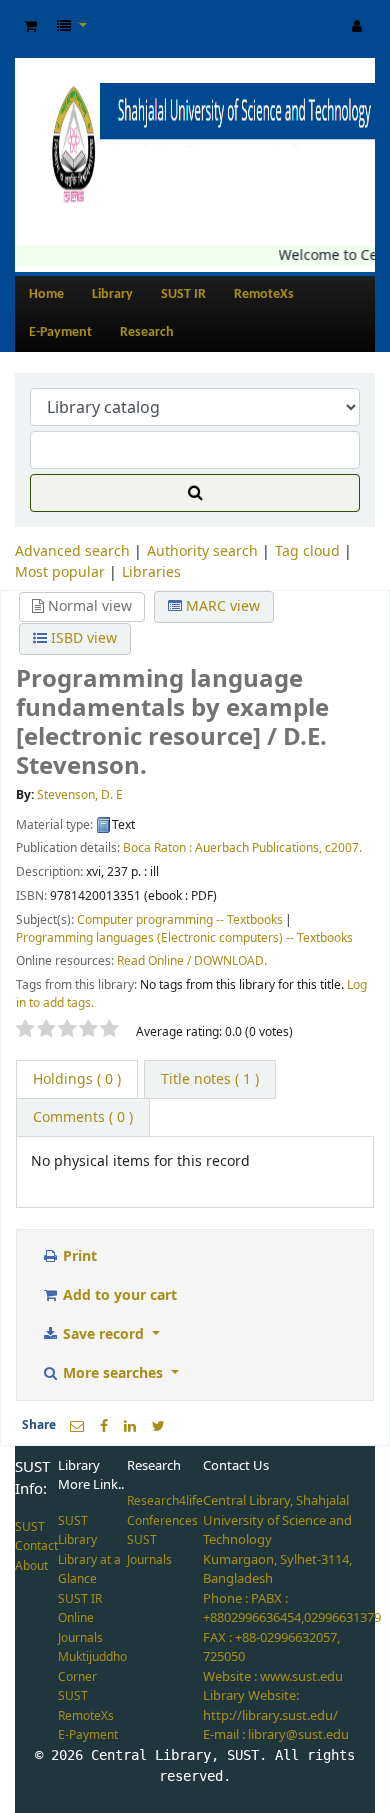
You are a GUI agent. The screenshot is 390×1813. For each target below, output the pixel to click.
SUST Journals (149, 1550)
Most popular (60, 572)
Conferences (162, 1521)
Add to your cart (118, 1295)
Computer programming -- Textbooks (180, 920)
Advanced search (72, 551)
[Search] (195, 493)
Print (78, 1256)
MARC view (221, 606)
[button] (30, 26)
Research (147, 332)
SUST (30, 1527)
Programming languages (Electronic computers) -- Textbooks (184, 938)
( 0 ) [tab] (77, 1079)
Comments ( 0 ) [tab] (83, 1117)
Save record (103, 1334)
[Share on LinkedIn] (130, 1426)
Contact (36, 1546)
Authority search (202, 551)
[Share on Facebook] (104, 1426)
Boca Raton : (157, 848)
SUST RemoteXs (86, 1706)
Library (112, 294)
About (31, 1566)
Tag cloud (307, 551)
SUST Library (77, 1531)
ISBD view (82, 638)
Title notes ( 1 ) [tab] (210, 1079)
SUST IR (183, 294)
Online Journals (80, 1628)
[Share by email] (77, 1426)
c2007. (343, 848)
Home (46, 294)
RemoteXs (264, 294)
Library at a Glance (89, 1570)
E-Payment (60, 332)
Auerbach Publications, (258, 848)
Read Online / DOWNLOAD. (192, 961)
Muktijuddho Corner (92, 1667)
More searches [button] (113, 1373)
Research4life (165, 1501)
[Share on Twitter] (158, 1426)
